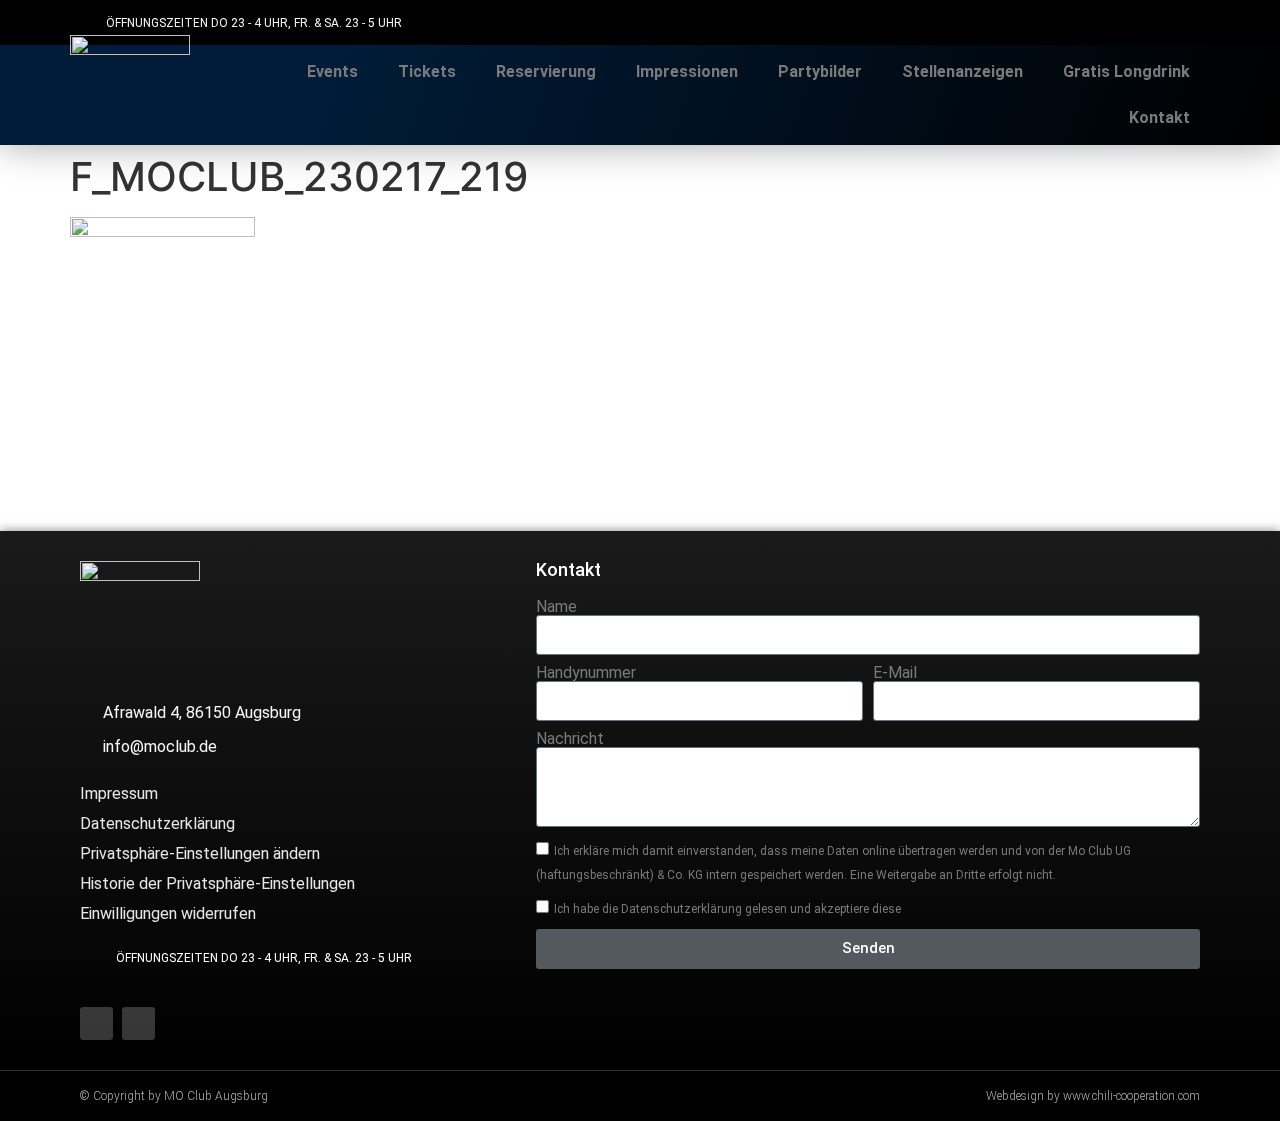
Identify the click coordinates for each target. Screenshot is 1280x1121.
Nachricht (570, 739)
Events (332, 71)
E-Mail (895, 673)
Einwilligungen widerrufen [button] (168, 913)
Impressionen (687, 71)
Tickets (427, 71)
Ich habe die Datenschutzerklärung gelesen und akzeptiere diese (727, 908)
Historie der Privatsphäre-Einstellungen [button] (217, 883)
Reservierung (546, 71)
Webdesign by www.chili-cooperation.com (1093, 1096)
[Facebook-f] (1142, 22)
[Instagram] (1187, 22)
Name (556, 607)
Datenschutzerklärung (157, 823)
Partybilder (820, 71)
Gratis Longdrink (1126, 71)
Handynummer (586, 673)
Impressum (119, 793)
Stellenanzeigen (962, 71)
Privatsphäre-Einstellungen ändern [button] (200, 853)
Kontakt (1159, 117)
